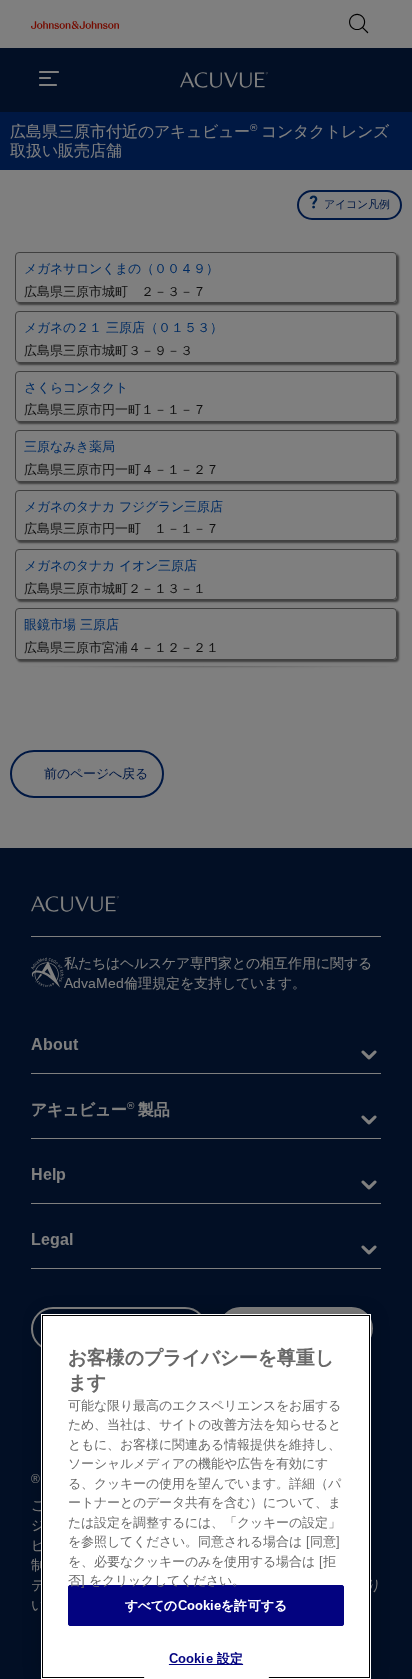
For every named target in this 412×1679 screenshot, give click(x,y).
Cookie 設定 (206, 1658)
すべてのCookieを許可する (206, 1605)
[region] (206, 1496)
